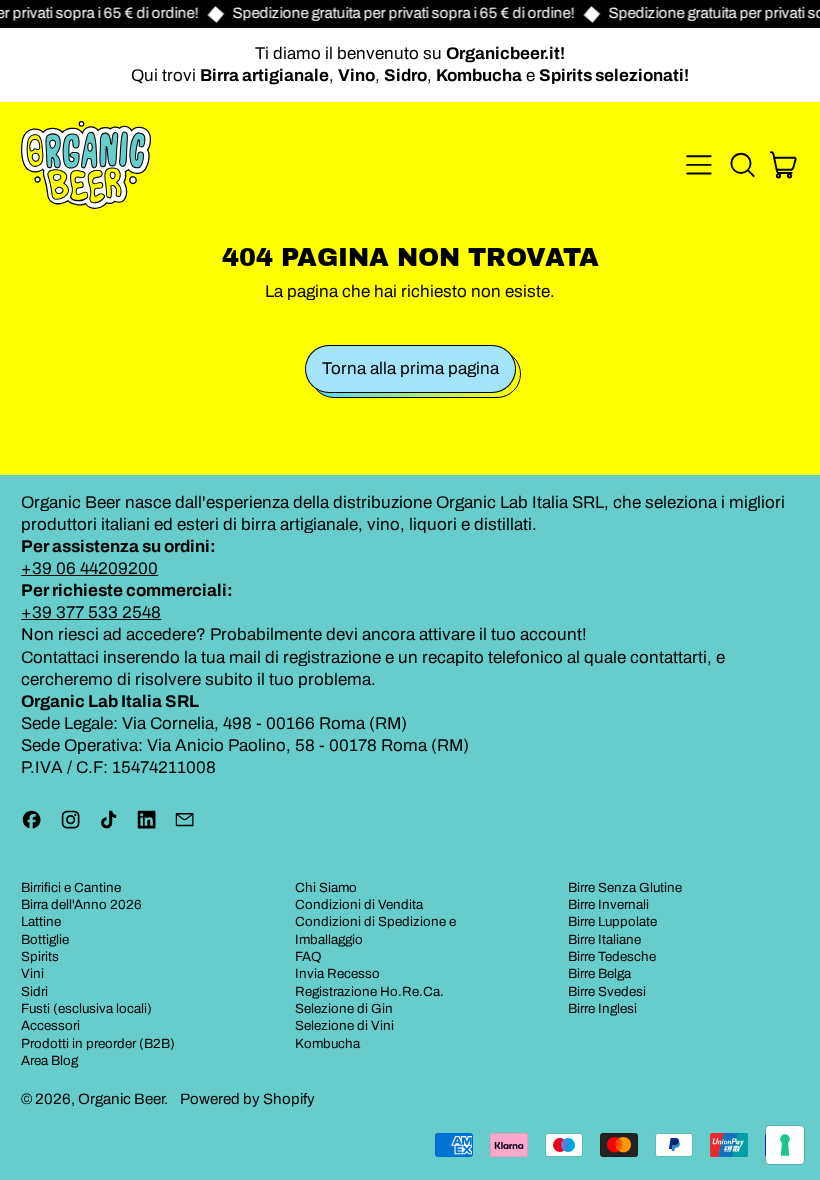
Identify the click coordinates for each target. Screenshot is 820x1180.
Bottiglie (45, 939)
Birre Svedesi (607, 991)
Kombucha (327, 1043)
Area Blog (49, 1060)
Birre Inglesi (602, 1008)
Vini (32, 973)
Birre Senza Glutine (625, 887)
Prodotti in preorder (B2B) (98, 1043)
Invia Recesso (337, 973)
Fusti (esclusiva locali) (86, 1008)
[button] (742, 165)
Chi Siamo (326, 887)
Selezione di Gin (344, 1008)
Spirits (40, 956)
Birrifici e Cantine (71, 887)
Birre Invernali (608, 904)
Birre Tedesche (612, 956)
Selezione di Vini (344, 1025)
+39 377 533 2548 (91, 612)
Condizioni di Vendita (359, 904)
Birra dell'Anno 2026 (81, 904)
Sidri (34, 991)
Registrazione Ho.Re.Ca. (369, 991)
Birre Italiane (604, 939)
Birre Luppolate (612, 921)
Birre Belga (599, 973)
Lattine (41, 921)
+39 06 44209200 (89, 568)
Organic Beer (121, 1099)
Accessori (50, 1025)
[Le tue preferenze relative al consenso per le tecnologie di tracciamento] (785, 1145)
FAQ (308, 956)
